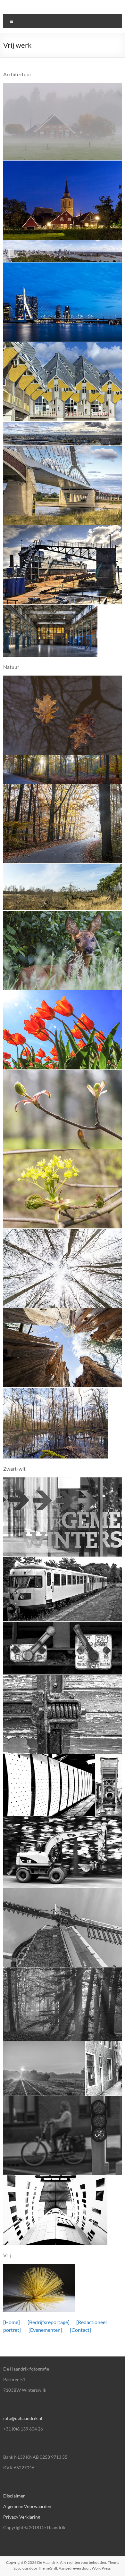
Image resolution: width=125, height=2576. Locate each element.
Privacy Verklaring (22, 2517)
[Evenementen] (45, 2330)
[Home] (12, 2322)
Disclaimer (14, 2496)
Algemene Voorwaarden (27, 2506)
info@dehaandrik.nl (23, 2418)
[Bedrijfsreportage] (48, 2322)
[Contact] (80, 2330)
